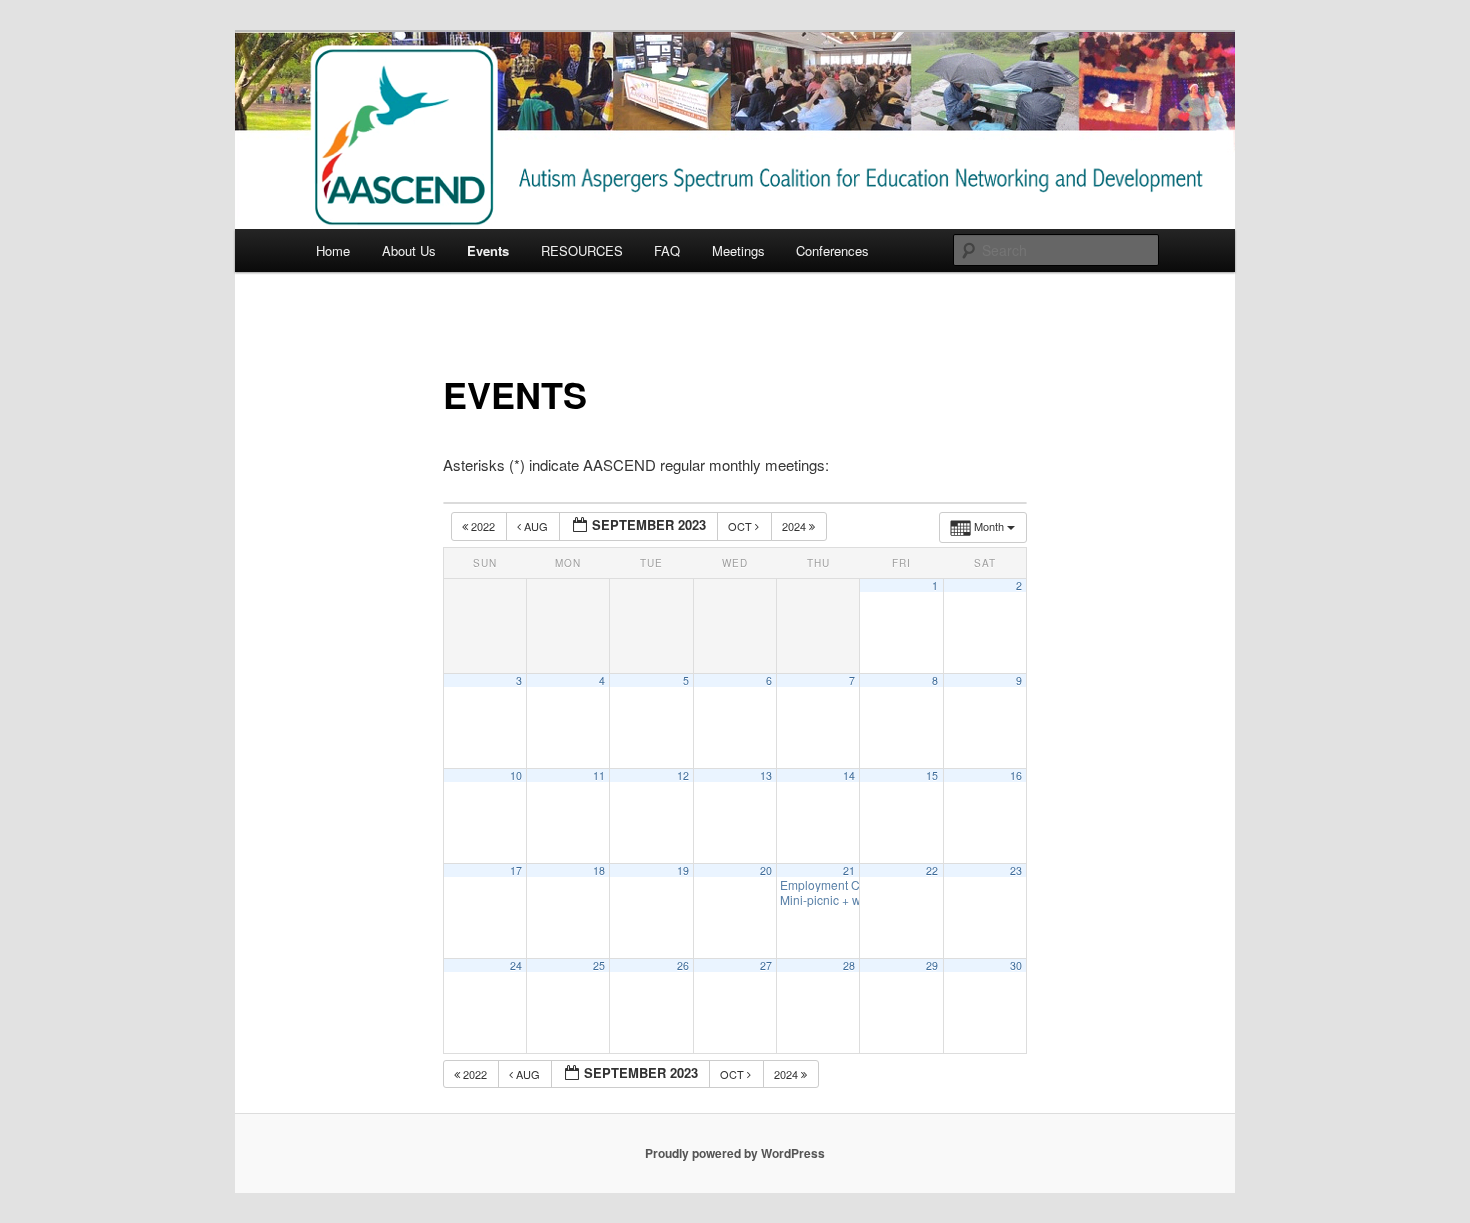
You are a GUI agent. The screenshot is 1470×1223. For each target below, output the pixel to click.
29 (932, 965)
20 (766, 870)
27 (766, 965)
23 (1016, 870)
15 (932, 775)
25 (599, 965)
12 (683, 775)
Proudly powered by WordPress (735, 1153)
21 (849, 870)
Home (333, 250)
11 (599, 775)
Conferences (832, 250)
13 (766, 775)
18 (599, 870)
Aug (536, 526)
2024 (795, 526)
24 (516, 965)
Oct (741, 526)
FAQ (667, 250)
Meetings (738, 250)
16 (1016, 775)
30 (1016, 965)
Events (488, 250)
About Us (409, 250)
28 (849, 965)
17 (516, 870)
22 (932, 870)
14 (849, 775)
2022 (483, 526)
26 (683, 965)
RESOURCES (582, 250)
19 (683, 870)
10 (516, 775)
